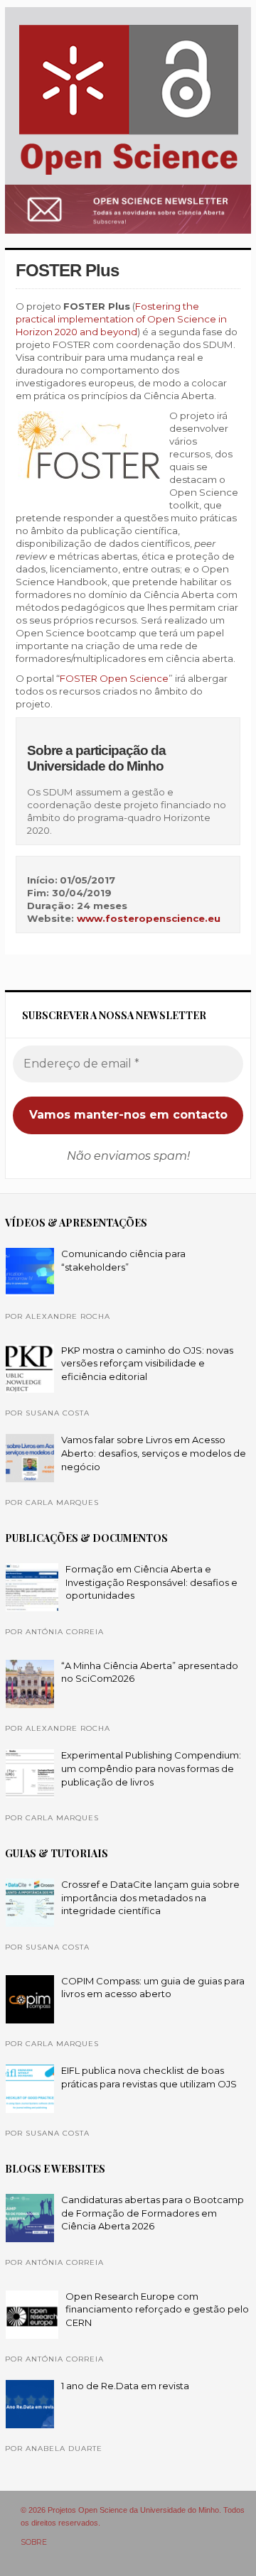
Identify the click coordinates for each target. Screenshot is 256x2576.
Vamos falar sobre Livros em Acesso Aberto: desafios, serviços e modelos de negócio (154, 1453)
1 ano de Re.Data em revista (125, 2386)
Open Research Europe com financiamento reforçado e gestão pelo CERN (157, 2309)
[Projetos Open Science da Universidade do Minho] (128, 175)
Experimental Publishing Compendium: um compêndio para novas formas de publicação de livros (151, 1768)
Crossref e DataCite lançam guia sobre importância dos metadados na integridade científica (150, 1897)
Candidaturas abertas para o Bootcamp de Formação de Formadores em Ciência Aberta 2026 (153, 2213)
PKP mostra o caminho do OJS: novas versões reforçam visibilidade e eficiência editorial (147, 1363)
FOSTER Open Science (114, 678)
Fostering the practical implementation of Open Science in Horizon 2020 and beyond (121, 319)
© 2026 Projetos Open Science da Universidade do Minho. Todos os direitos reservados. (133, 2516)
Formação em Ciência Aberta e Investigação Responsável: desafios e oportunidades (151, 1582)
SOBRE (34, 2542)
